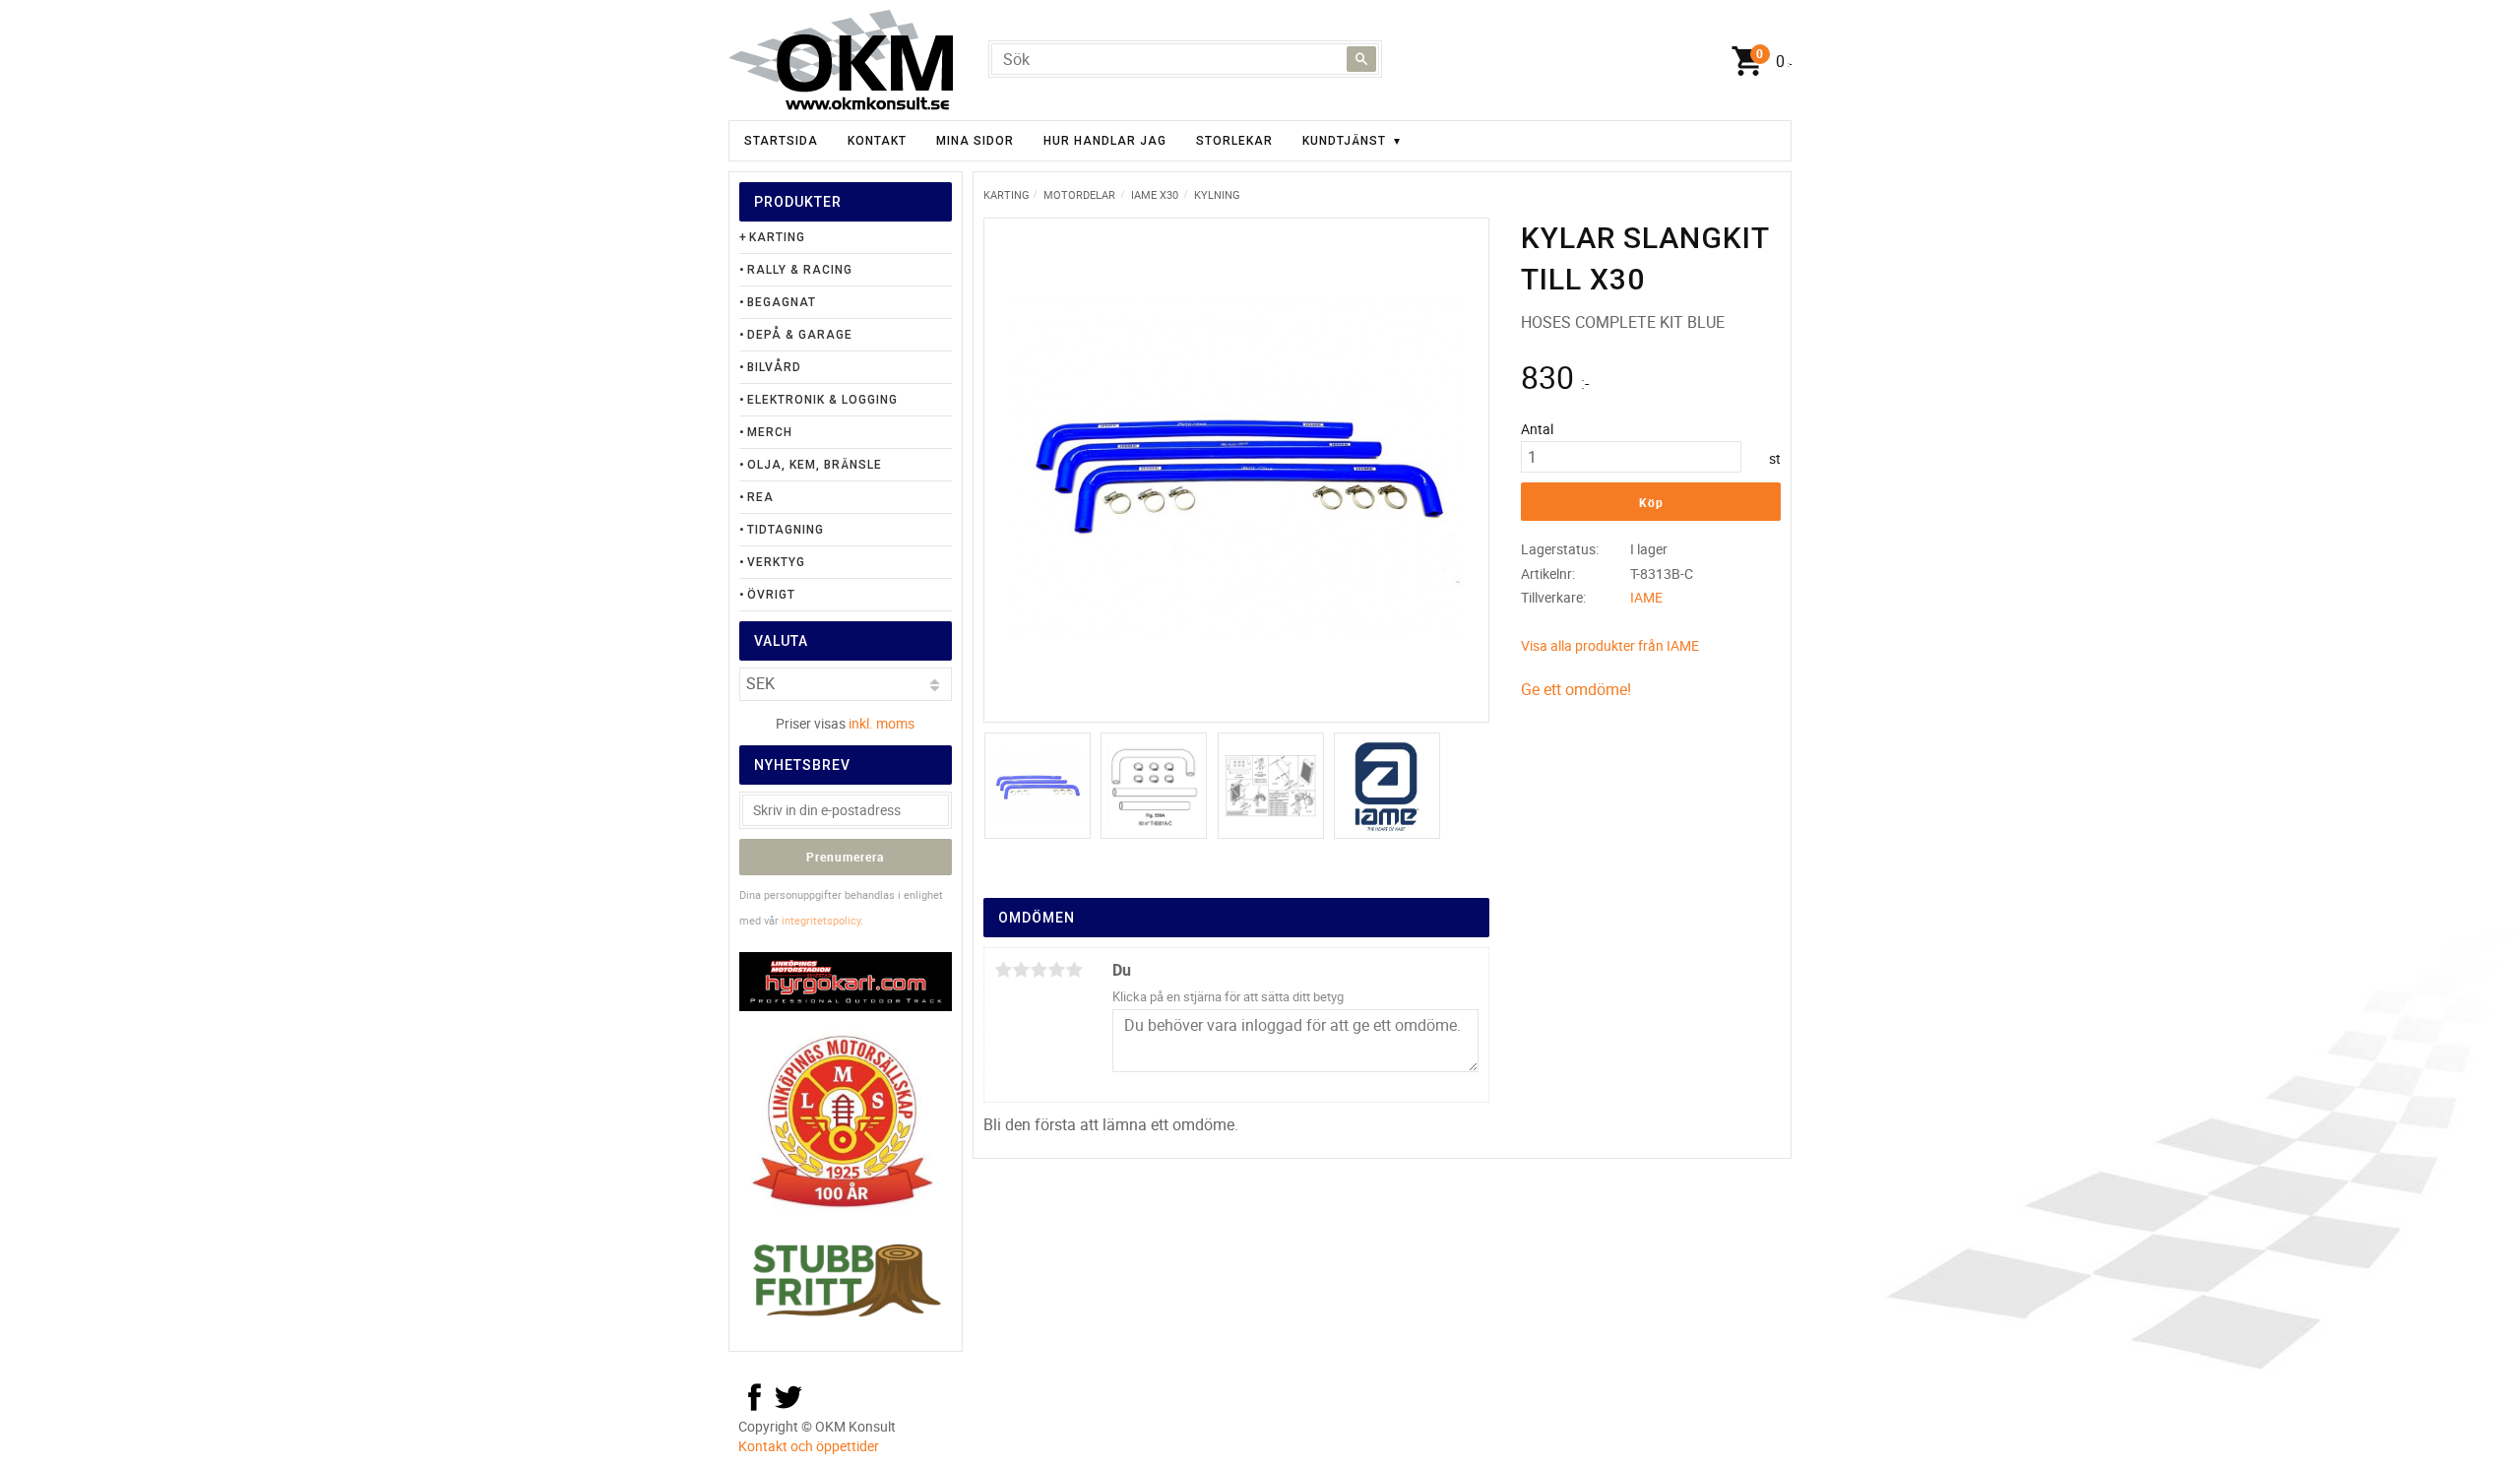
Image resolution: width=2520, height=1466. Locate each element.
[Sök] (1361, 59)
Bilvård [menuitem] (774, 367)
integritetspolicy (821, 920)
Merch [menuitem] (770, 432)
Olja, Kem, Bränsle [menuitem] (815, 465)
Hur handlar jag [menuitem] (1105, 141)
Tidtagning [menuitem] (786, 530)
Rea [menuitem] (760, 497)
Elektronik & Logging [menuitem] (822, 400)
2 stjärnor (1021, 970)
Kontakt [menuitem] (877, 141)
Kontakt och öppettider (809, 1446)
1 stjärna (1003, 970)
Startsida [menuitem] (781, 141)
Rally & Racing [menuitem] (800, 270)
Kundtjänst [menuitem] (1344, 141)
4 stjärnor (1056, 970)
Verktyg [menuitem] (776, 562)
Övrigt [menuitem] (771, 595)
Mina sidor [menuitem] (975, 141)
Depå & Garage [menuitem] (800, 335)
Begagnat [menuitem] (782, 302)
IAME (1646, 597)
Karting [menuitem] (777, 237)
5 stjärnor (1074, 970)
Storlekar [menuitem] (1234, 141)
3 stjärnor (1039, 970)
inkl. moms (882, 723)
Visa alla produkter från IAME (1610, 645)
